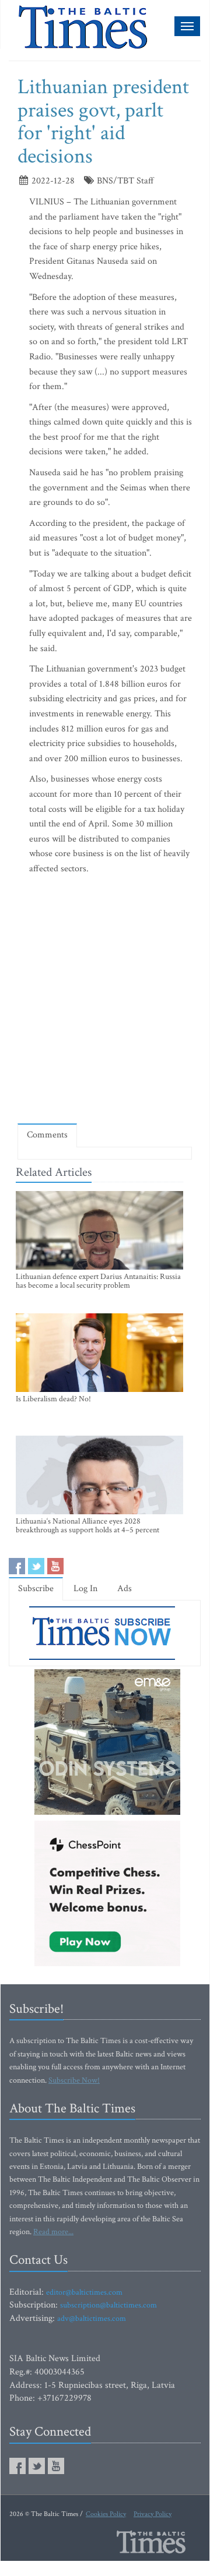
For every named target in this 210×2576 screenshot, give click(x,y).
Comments (47, 1135)
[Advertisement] (105, 1002)
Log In (85, 1589)
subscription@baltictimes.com (108, 2305)
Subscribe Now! (74, 2080)
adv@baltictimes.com (92, 2319)
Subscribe (36, 1589)
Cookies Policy (106, 2514)
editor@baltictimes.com (84, 2292)
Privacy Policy (153, 2514)
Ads (125, 1589)
